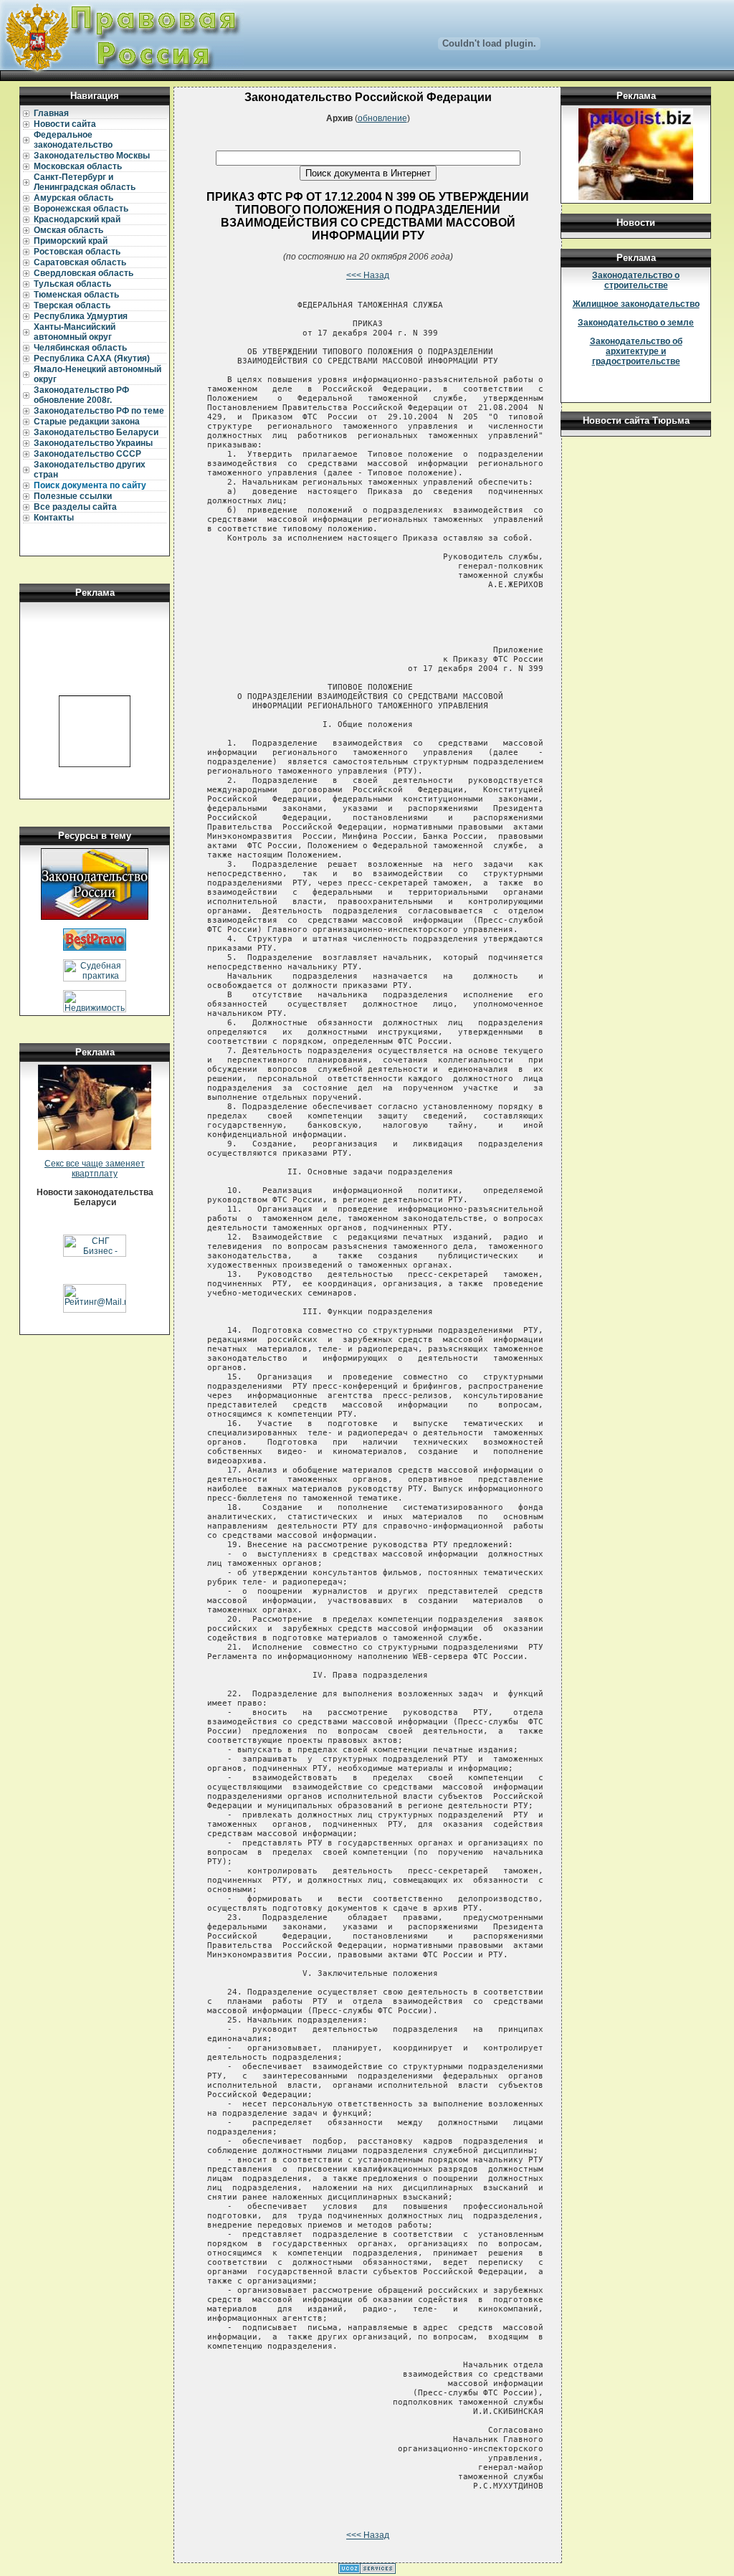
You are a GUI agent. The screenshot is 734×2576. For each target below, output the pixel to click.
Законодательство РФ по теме (99, 411)
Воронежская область (81, 209)
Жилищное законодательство (636, 304)
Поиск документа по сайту (90, 485)
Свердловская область (84, 273)
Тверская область (72, 305)
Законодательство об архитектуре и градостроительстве (636, 351)
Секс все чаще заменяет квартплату (95, 1169)
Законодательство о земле (636, 323)
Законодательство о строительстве (636, 280)
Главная (51, 113)
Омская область (68, 230)
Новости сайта (65, 124)
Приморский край (71, 241)
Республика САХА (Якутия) (92, 358)
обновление (382, 118)
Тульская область (72, 284)
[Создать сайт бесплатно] (367, 2571)
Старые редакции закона (87, 422)
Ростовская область (77, 252)
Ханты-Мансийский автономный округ (75, 332)
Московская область (78, 166)
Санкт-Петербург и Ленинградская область (85, 182)
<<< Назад (368, 275)
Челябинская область (80, 348)
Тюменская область (76, 295)
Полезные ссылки (73, 496)
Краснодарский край (77, 219)
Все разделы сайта (75, 507)
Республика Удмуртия (81, 316)
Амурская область (73, 198)
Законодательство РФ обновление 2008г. (81, 395)
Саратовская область (80, 262)
